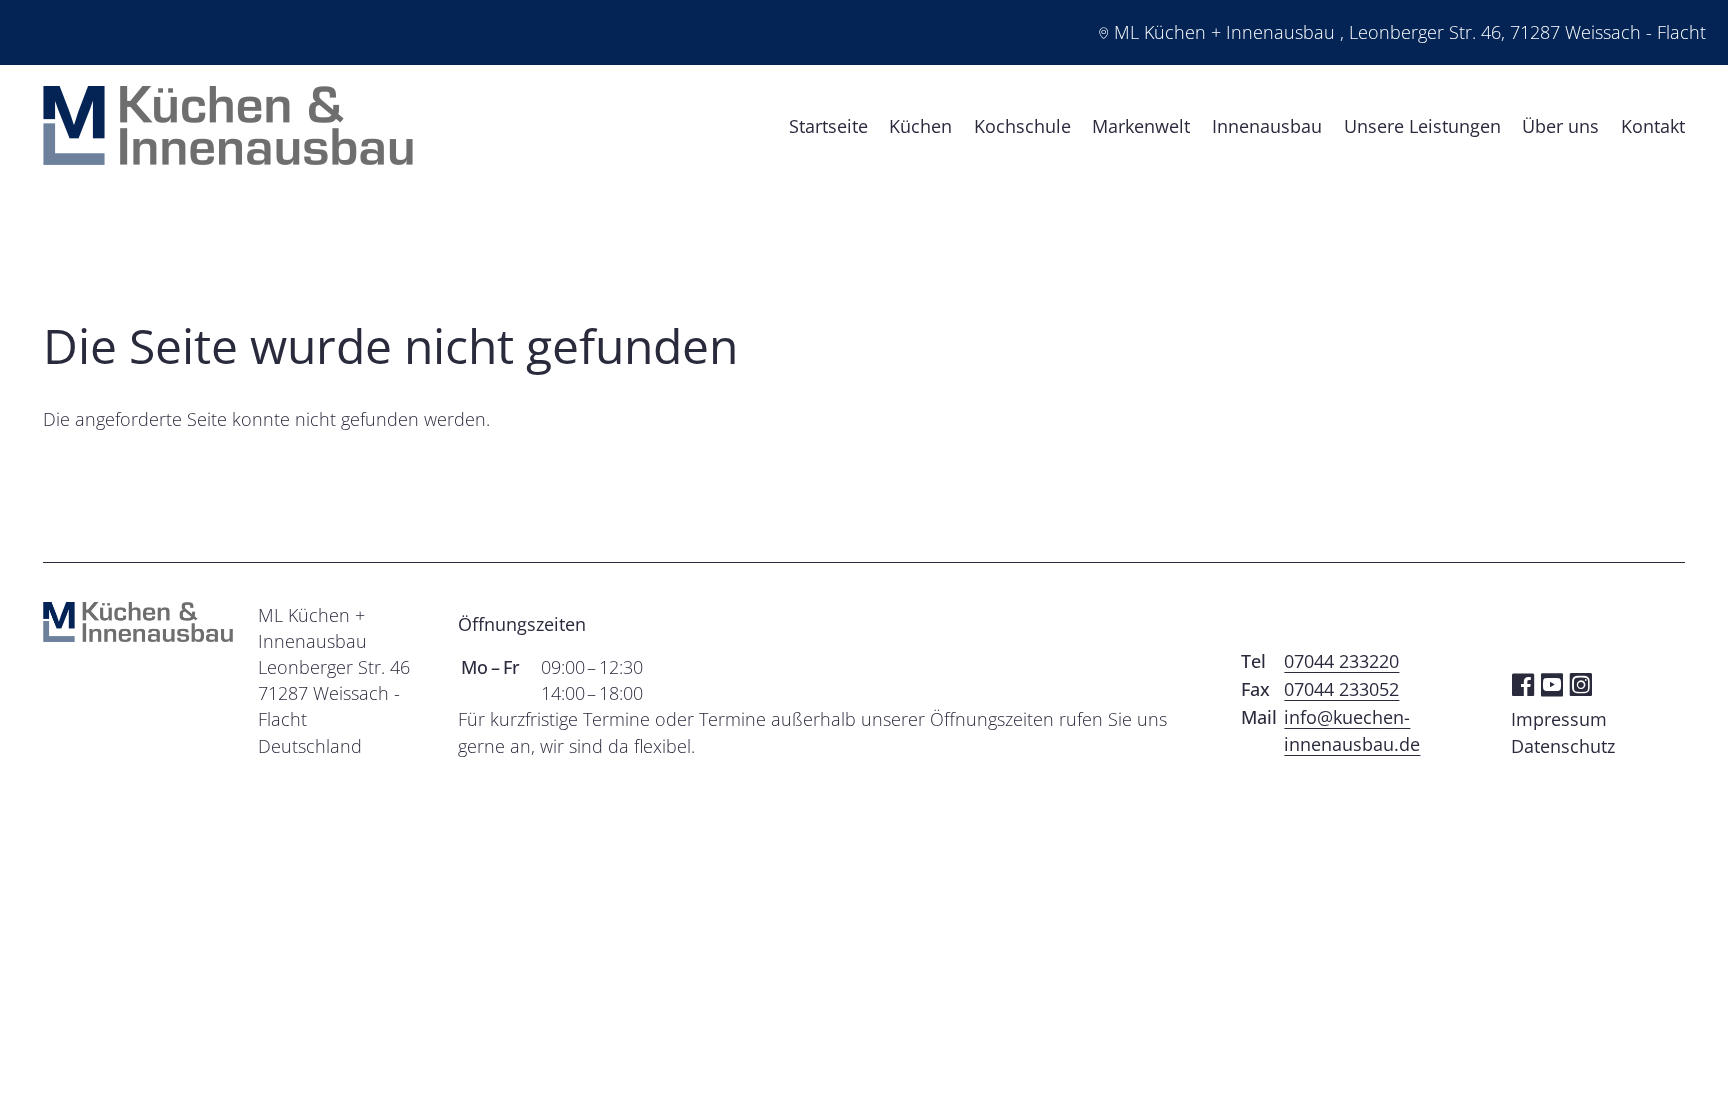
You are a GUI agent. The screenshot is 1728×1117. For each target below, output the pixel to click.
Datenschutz (1563, 746)
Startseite (828, 126)
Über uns (1560, 126)
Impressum (1559, 719)
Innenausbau (1267, 126)
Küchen (920, 126)
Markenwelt (1141, 126)
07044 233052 (1341, 689)
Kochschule (1022, 126)
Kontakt (1653, 126)
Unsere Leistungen (1422, 126)
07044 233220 (1341, 661)
